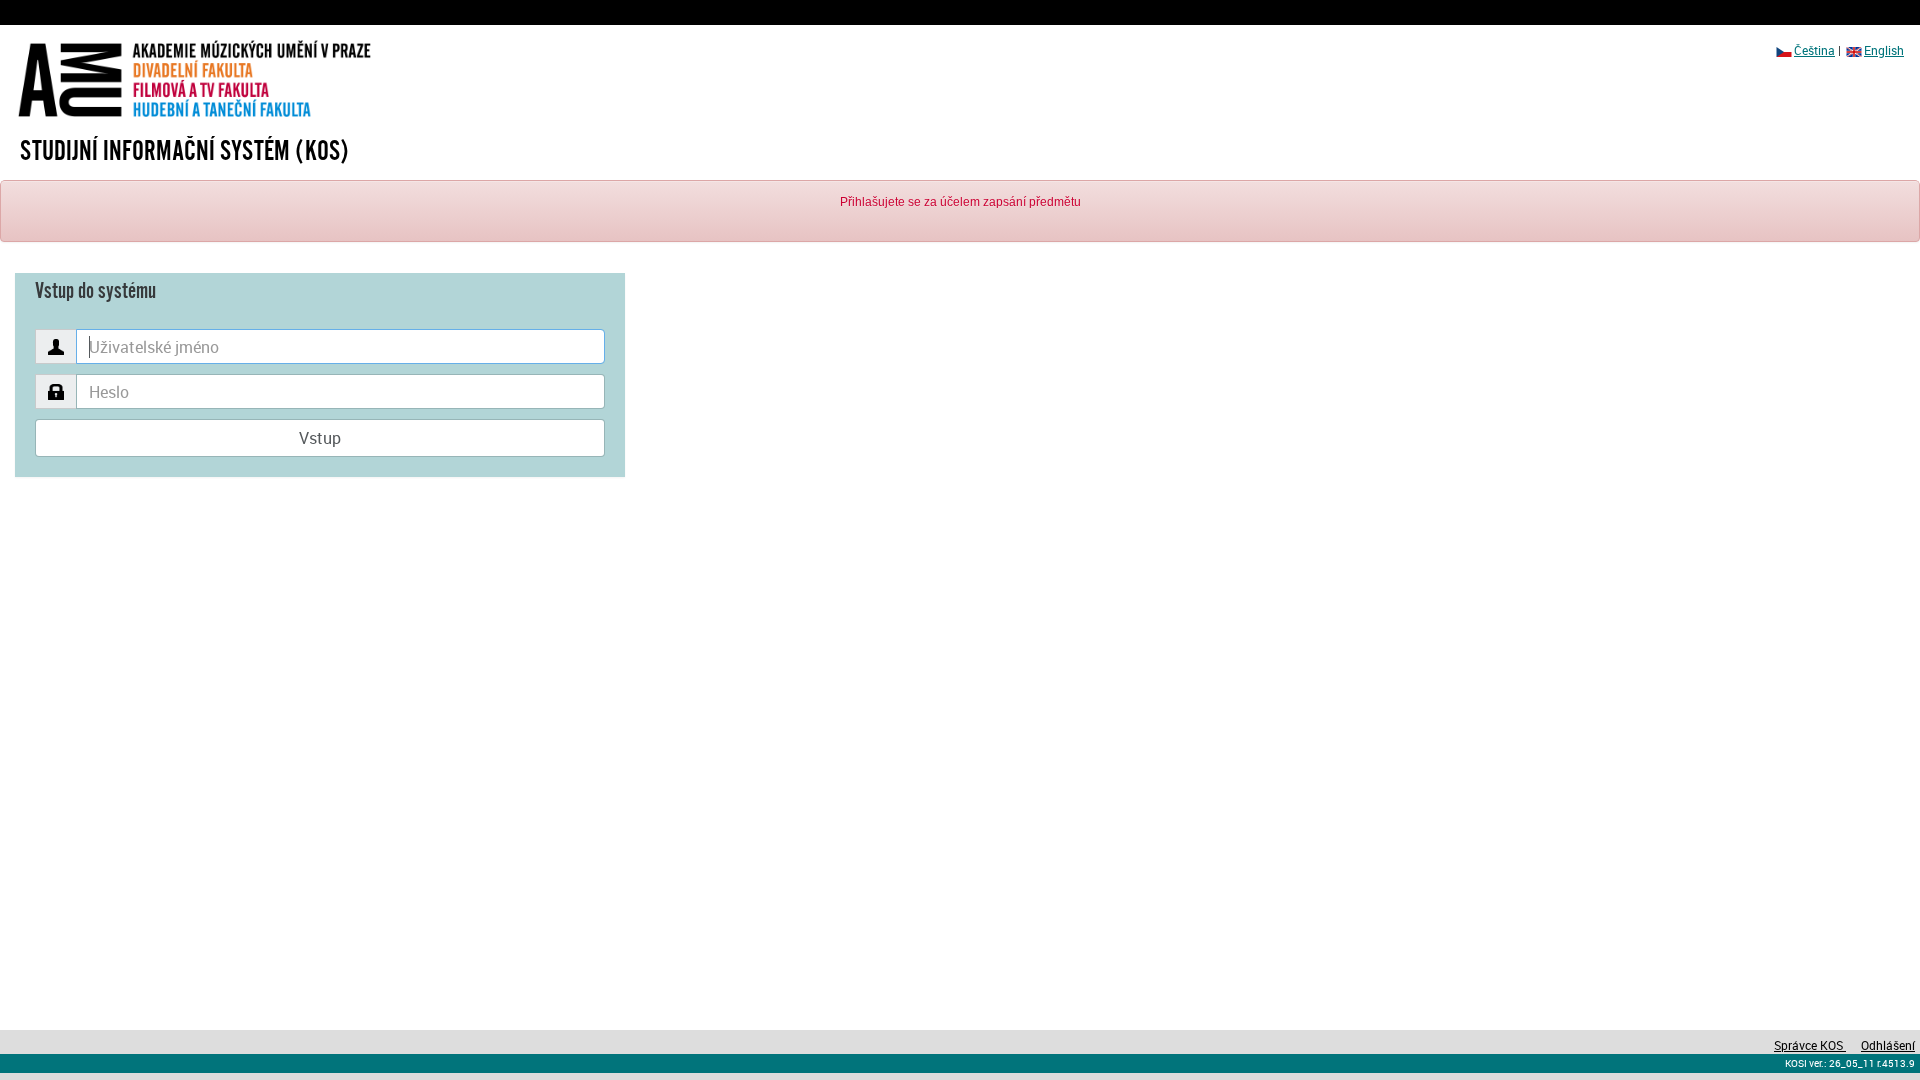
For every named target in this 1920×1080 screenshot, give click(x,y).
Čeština (1814, 50)
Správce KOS (1810, 1045)
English (1884, 50)
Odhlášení (1888, 1045)
